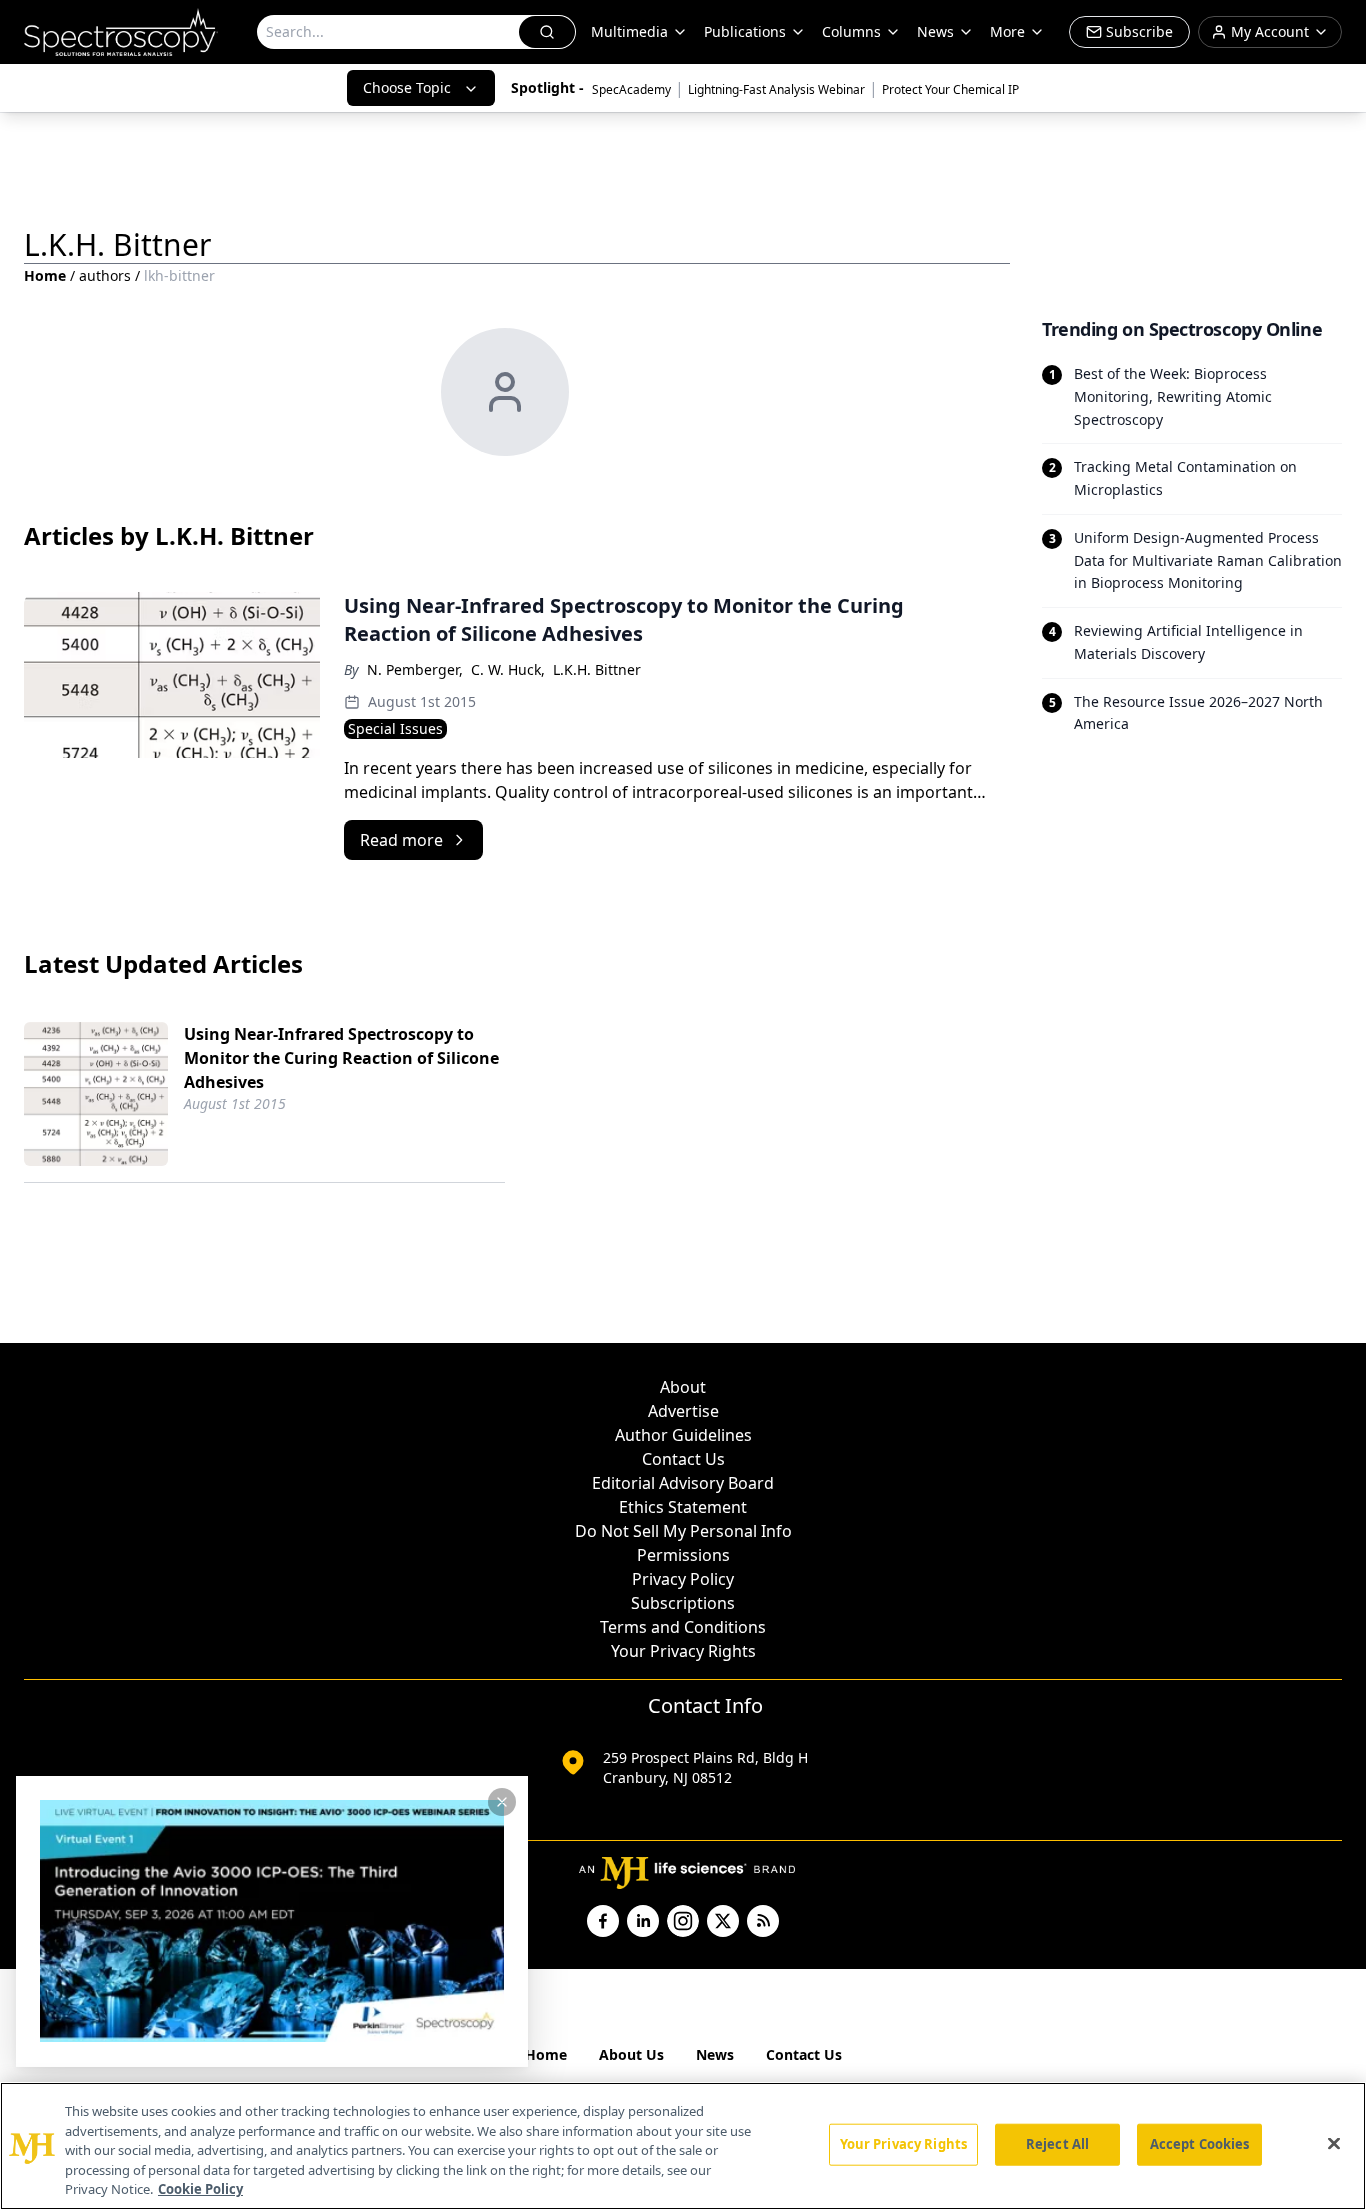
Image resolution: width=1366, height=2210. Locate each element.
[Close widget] (502, 1802)
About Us (631, 2054)
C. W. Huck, (508, 669)
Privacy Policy (683, 1579)
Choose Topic (407, 87)
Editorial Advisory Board (683, 1483)
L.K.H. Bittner (597, 669)
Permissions (683, 1555)
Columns (851, 31)
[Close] (1334, 2144)
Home (45, 275)
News (715, 2054)
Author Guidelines (683, 1435)
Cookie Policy (200, 2189)
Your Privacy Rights (683, 1651)
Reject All (1057, 2144)
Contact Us (683, 1459)
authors (105, 275)
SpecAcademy (631, 89)
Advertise (683, 1411)
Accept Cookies (1200, 2144)
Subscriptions (683, 1603)
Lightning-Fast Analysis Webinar (776, 89)
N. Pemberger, (415, 669)
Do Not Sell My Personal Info (683, 1531)
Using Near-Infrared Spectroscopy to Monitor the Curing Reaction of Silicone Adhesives (341, 1058)
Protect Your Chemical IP (950, 89)
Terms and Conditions (683, 1627)
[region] (683, 2146)
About (683, 1387)
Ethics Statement (683, 1507)
